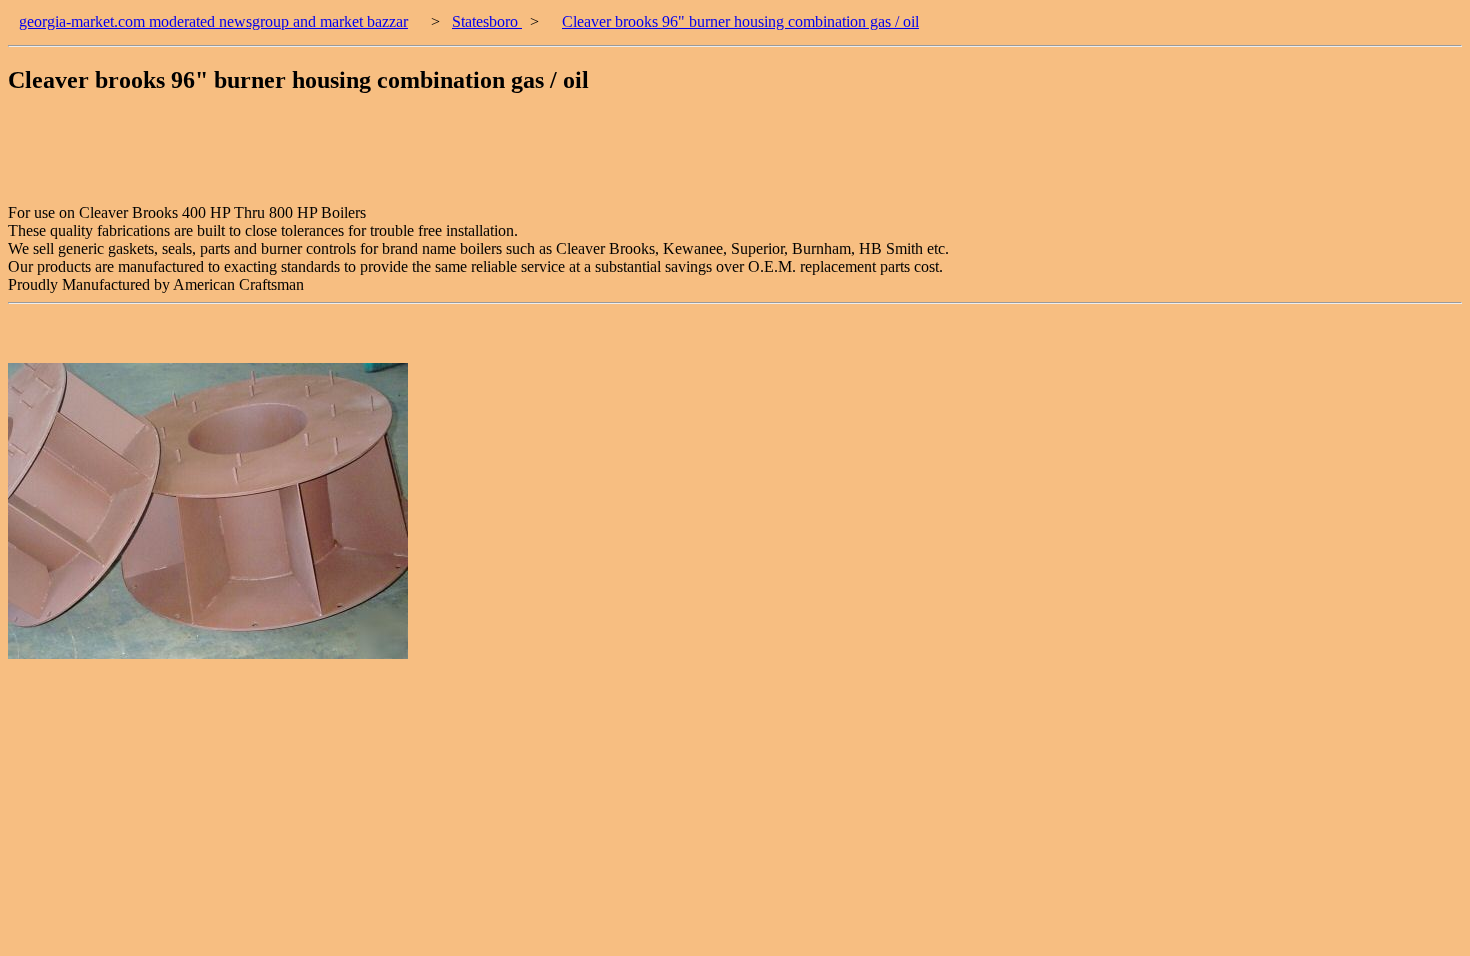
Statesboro (487, 21)
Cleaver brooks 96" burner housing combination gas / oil (740, 21)
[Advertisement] (372, 159)
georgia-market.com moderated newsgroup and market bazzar (213, 21)
